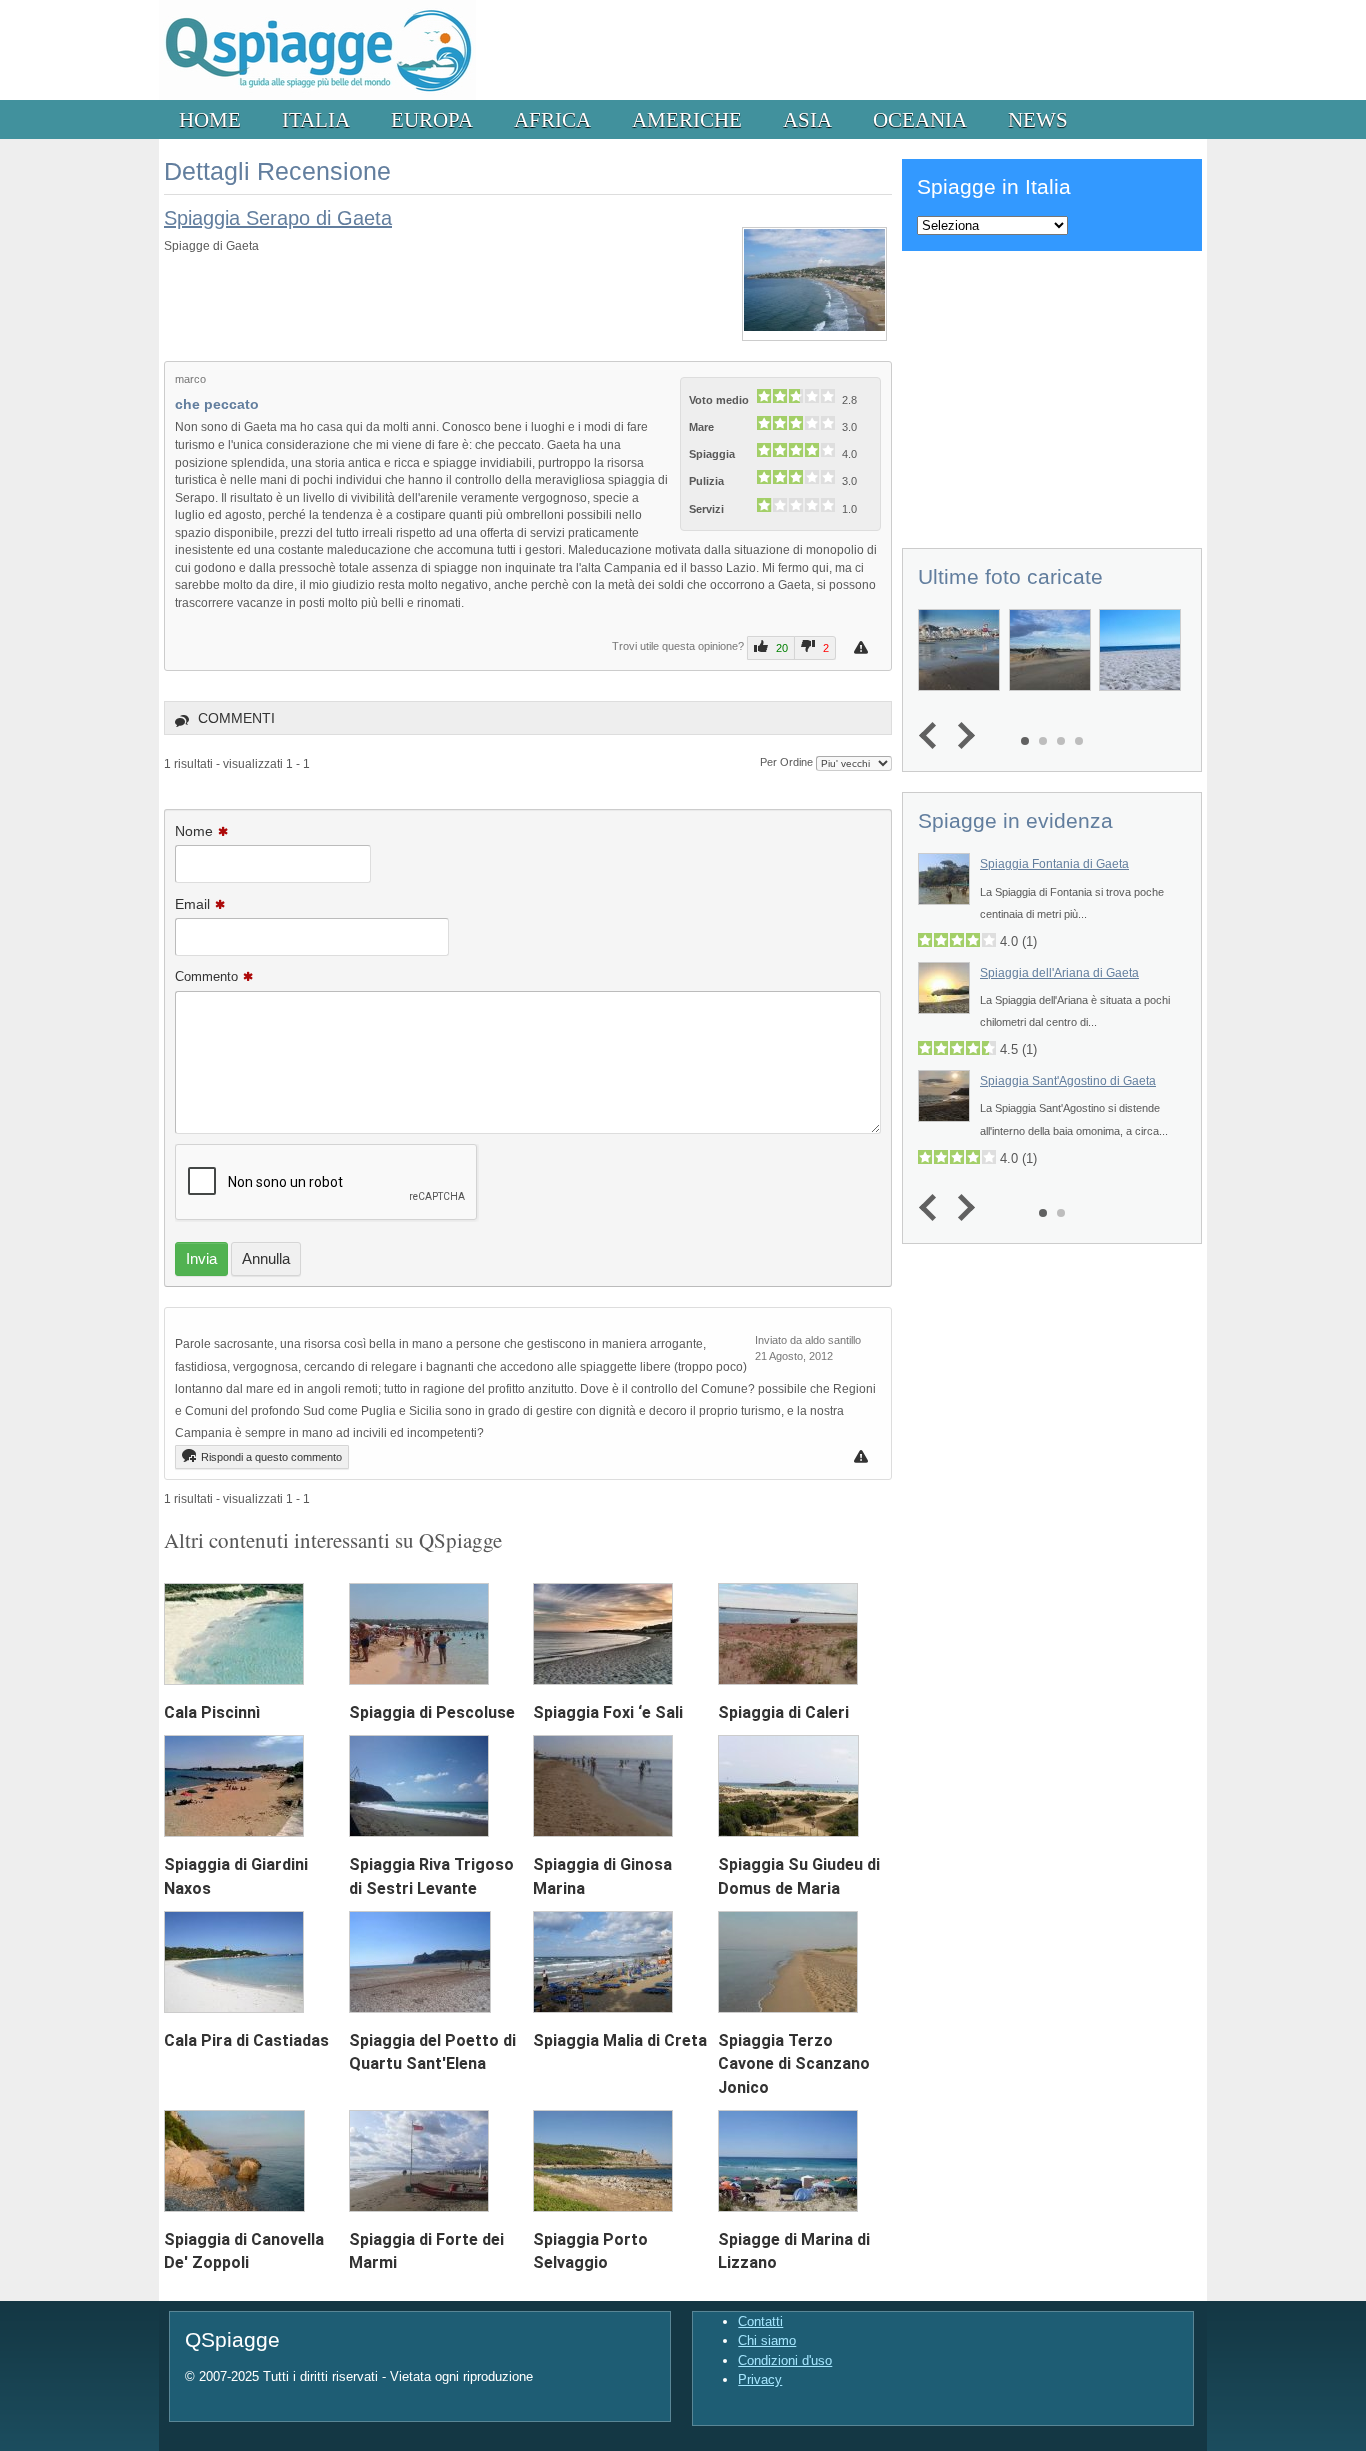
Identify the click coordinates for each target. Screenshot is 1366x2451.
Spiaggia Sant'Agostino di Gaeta (1068, 1081)
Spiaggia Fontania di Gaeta (1054, 864)
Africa (552, 119)
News (1038, 119)
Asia (807, 119)
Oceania (920, 119)
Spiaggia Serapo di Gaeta (278, 218)
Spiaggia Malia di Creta (620, 2040)
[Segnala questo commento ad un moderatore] (863, 1456)
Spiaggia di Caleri (783, 1712)
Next (961, 736)
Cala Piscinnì (212, 1712)
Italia (316, 119)
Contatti (760, 2321)
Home (210, 119)
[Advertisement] (1052, 396)
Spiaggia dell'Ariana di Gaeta (1059, 973)
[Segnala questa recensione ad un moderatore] (863, 647)
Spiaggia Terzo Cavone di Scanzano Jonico (794, 2063)
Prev (932, 736)
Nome (194, 831)
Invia (201, 1258)
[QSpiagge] (317, 95)
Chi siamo (767, 2340)
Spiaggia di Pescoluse (432, 1712)
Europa (432, 119)
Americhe (687, 119)
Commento (206, 976)
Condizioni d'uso (785, 2360)
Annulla (266, 1258)
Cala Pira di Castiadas (246, 2040)
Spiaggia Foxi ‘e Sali (608, 1712)
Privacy (760, 2379)
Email (192, 904)
